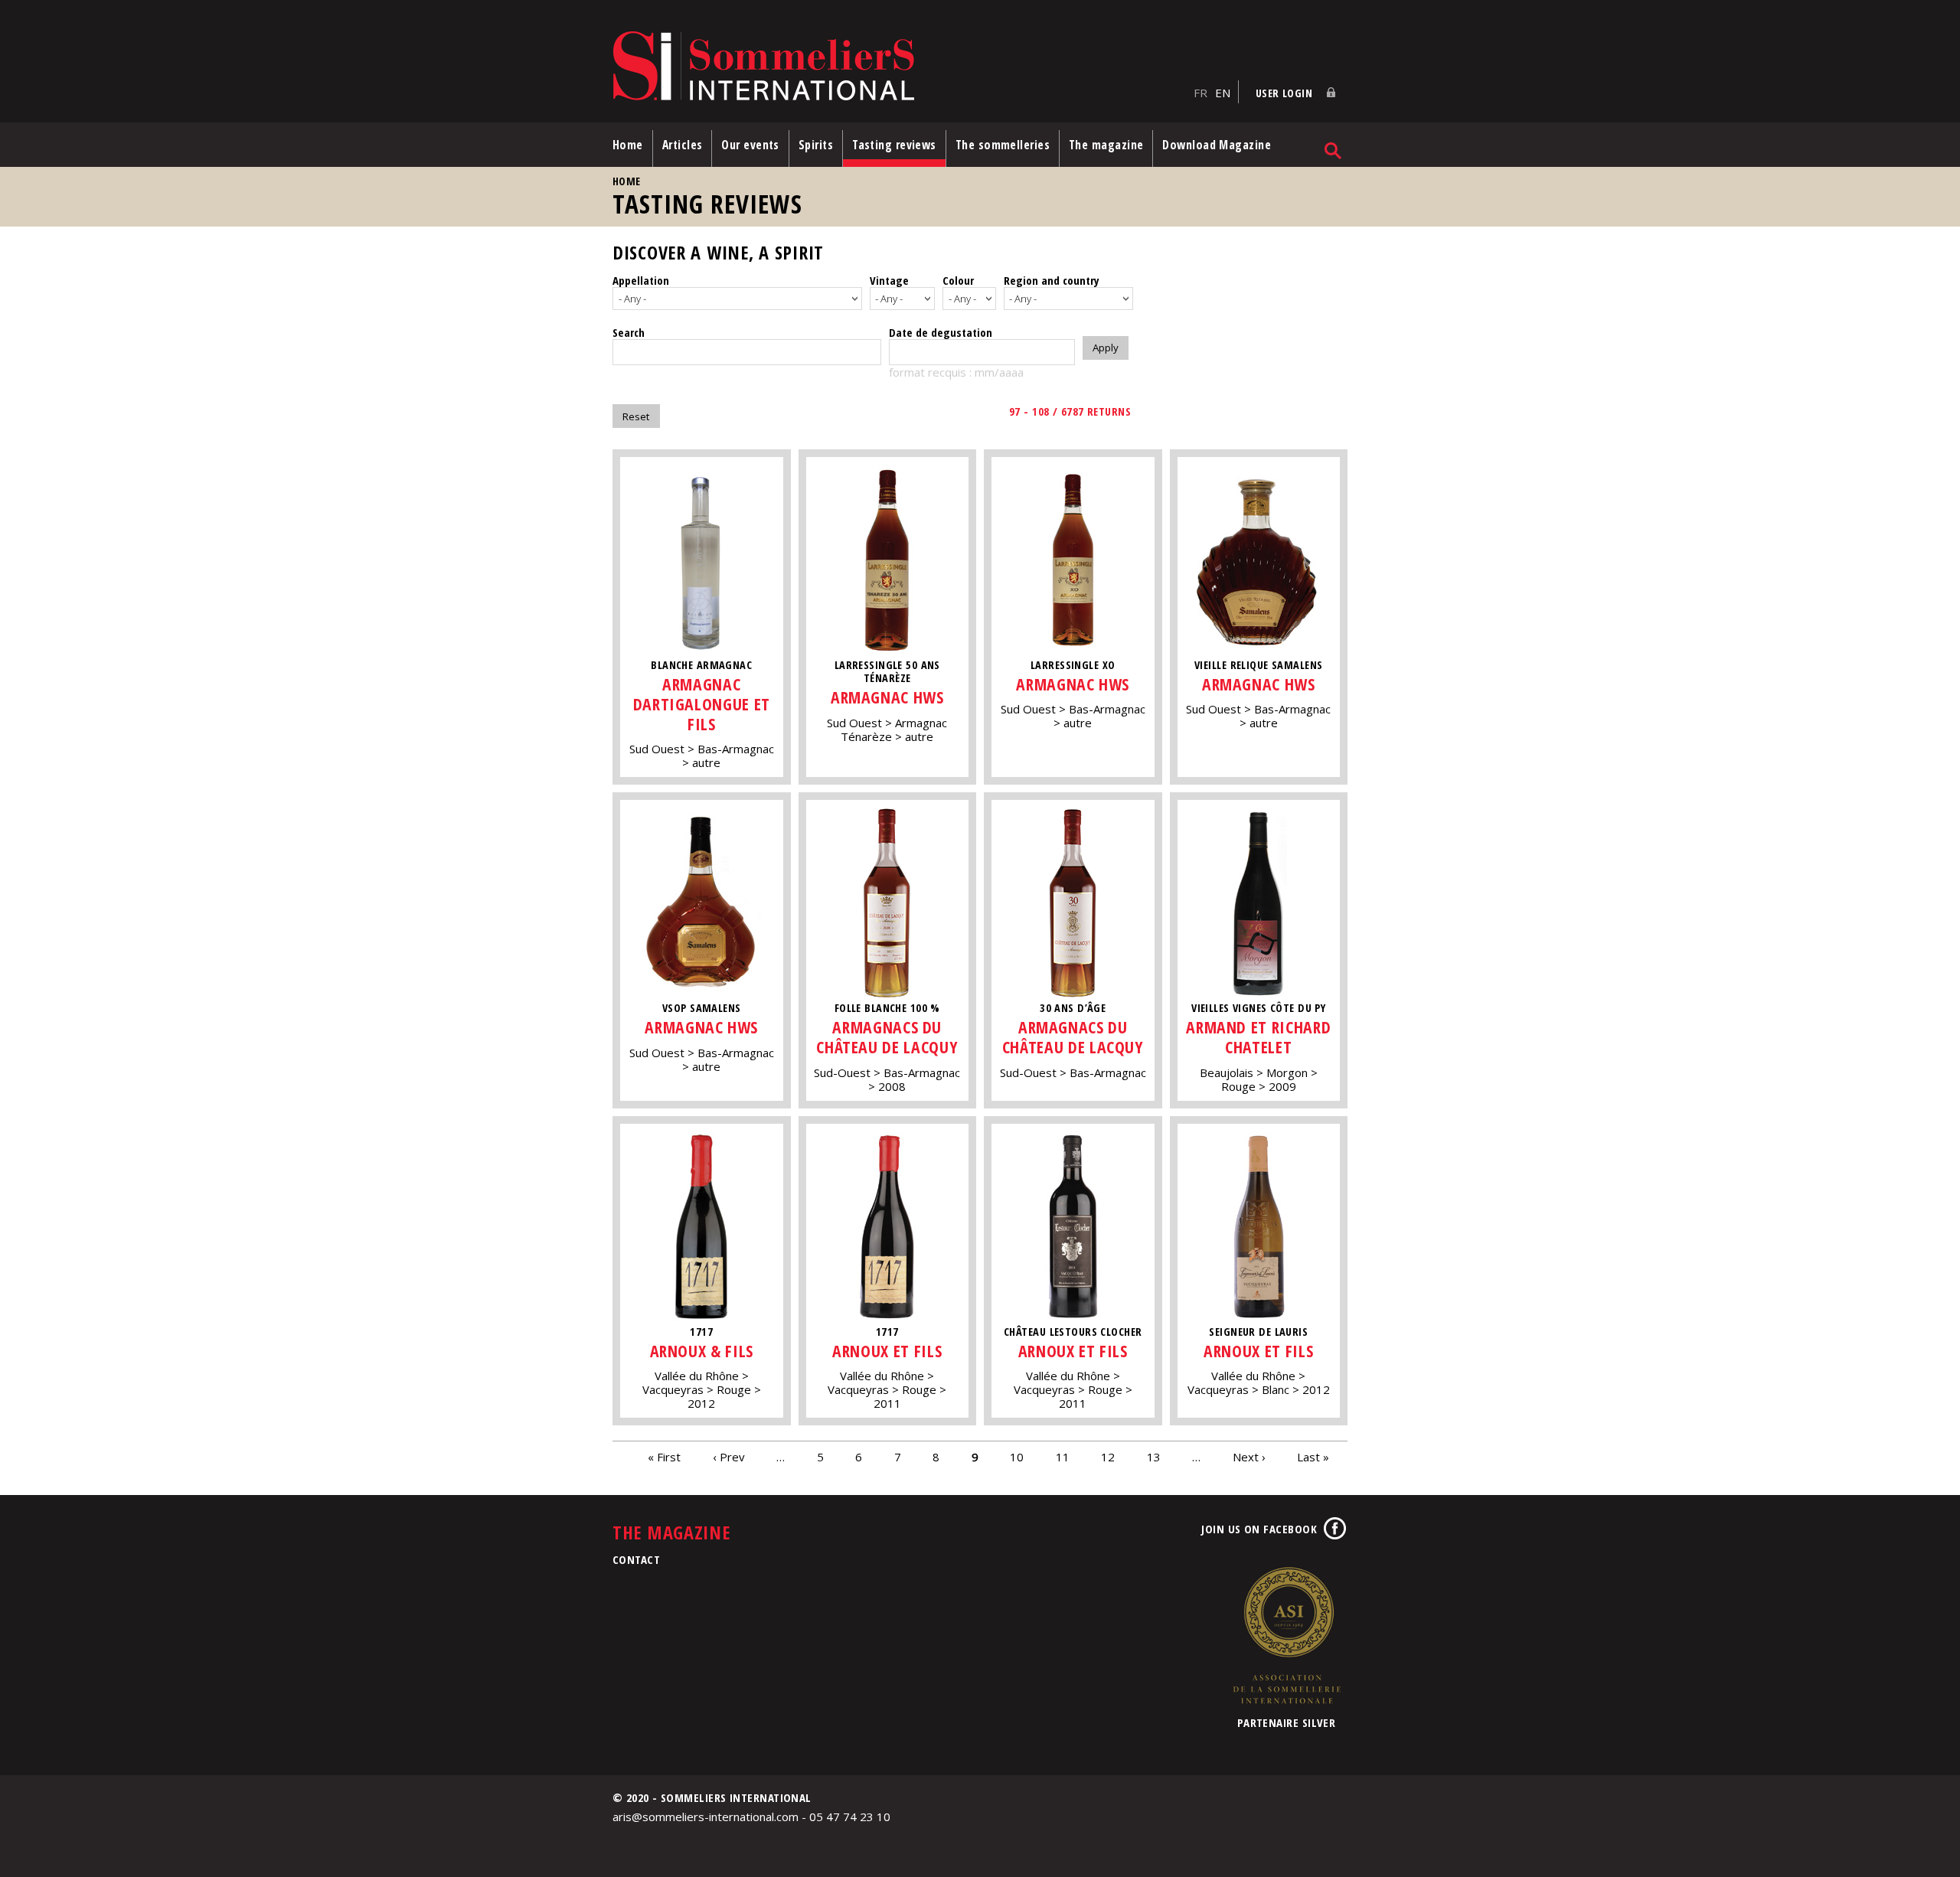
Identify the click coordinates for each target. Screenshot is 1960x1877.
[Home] (899, 67)
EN (1223, 93)
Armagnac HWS (887, 697)
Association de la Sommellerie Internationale (1286, 1635)
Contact (636, 1559)
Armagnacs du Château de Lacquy (887, 1037)
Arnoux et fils (887, 1351)
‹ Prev (729, 1456)
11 (1063, 1456)
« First (664, 1456)
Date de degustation (941, 332)
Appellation (641, 280)
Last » (1313, 1456)
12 (1108, 1456)
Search (629, 332)
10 (1017, 1456)
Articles (683, 145)
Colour (958, 280)
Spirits (816, 145)
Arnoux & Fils (702, 1351)
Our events (750, 145)
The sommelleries (1003, 145)
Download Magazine (1217, 145)
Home (628, 145)
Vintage (889, 280)
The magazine (1106, 145)
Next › (1249, 1456)
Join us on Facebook (1259, 1529)
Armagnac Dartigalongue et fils (702, 704)
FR (1200, 93)
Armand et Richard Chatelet (1258, 1037)
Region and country (1052, 280)
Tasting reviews (894, 145)
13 (1154, 1456)
